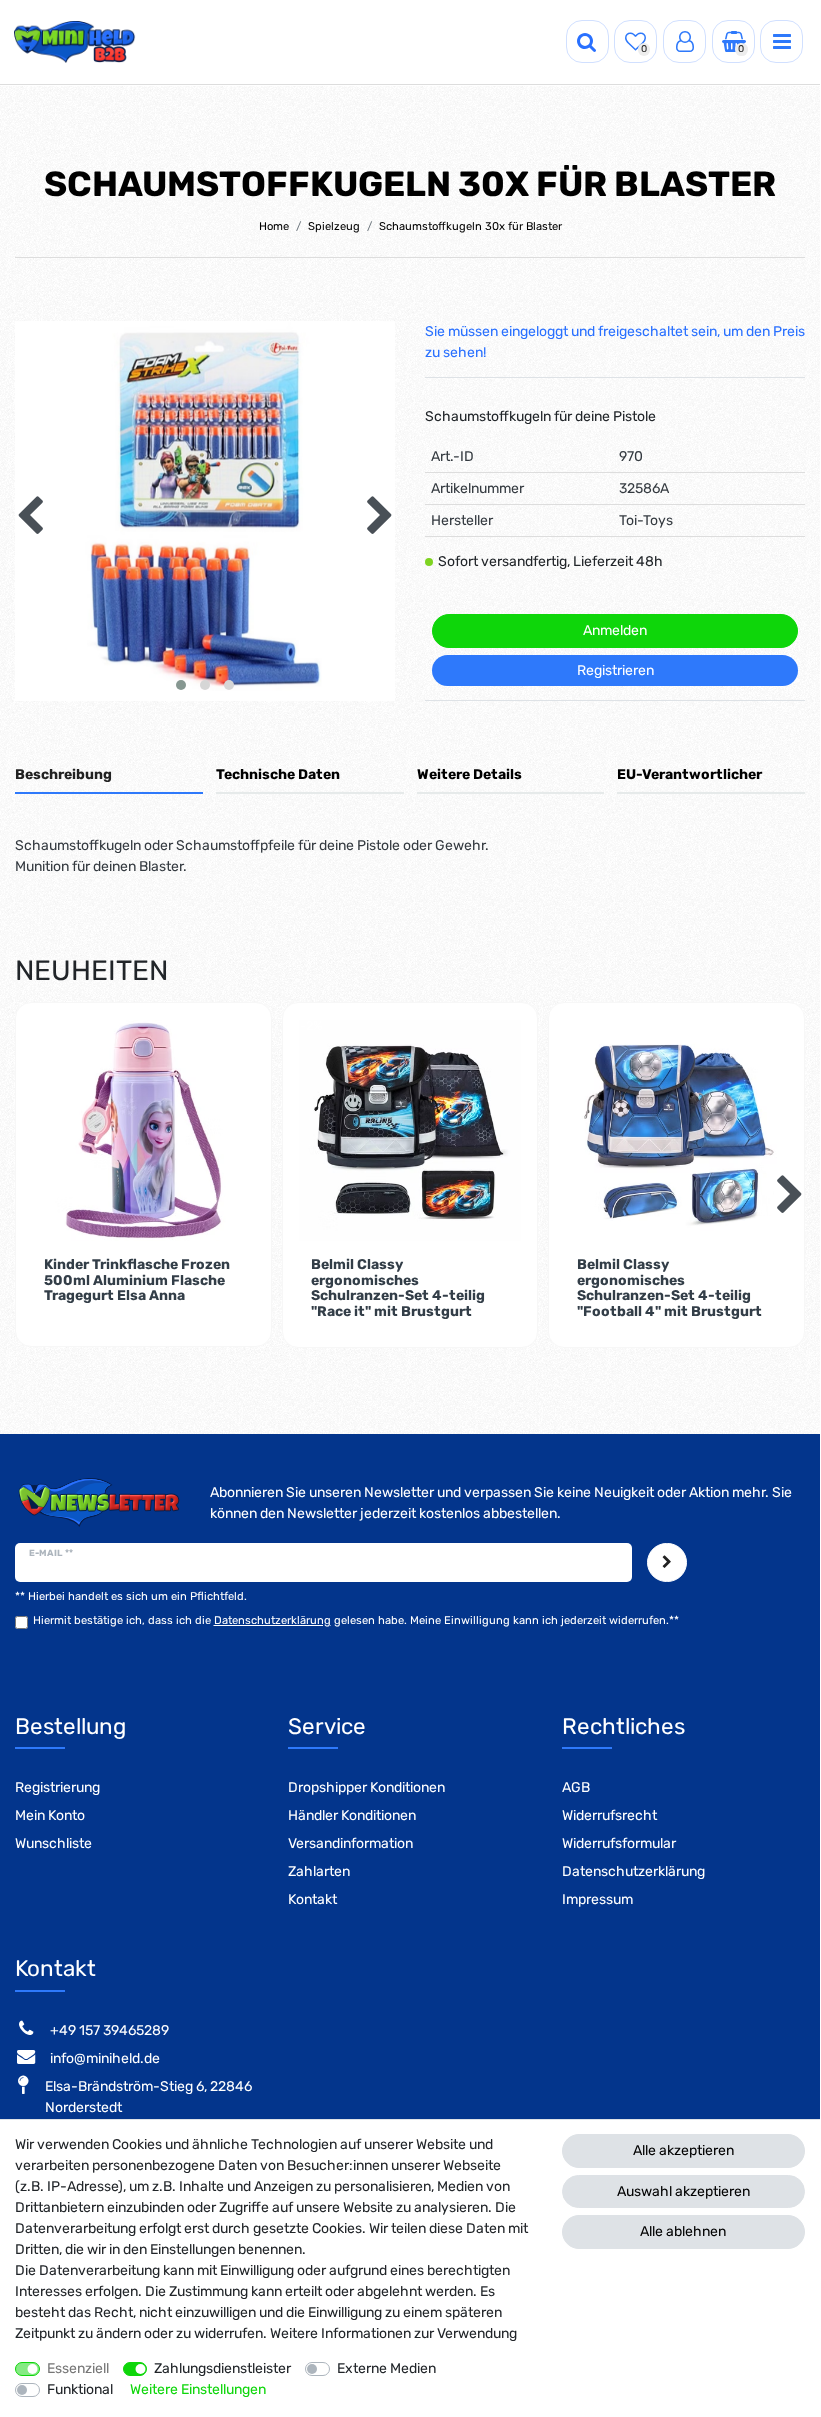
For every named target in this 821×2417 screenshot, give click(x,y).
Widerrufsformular (619, 1843)
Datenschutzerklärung (633, 1871)
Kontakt (312, 1899)
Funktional (80, 2389)
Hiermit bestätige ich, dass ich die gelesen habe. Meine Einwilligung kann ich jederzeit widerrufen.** (356, 1620)
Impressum (597, 1899)
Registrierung (57, 1787)
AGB (576, 1787)
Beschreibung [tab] (63, 774)
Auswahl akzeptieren (683, 2191)
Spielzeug (334, 226)
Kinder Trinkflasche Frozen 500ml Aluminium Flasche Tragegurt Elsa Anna (137, 1280)
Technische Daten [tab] (278, 774)
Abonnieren (667, 1562)
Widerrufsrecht (609, 1815)
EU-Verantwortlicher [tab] (689, 774)
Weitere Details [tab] (469, 774)
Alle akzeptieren (683, 2150)
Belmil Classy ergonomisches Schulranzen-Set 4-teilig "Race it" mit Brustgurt (398, 1288)
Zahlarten (319, 1871)
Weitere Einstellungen (198, 2389)
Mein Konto (50, 1815)
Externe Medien (386, 2368)
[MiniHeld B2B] (75, 42)
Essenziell (78, 2368)
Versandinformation (350, 1843)
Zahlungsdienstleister (222, 2368)
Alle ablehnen (683, 2231)
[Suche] (587, 41)
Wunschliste (53, 1843)
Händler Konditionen (352, 1815)
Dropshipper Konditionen (366, 1787)
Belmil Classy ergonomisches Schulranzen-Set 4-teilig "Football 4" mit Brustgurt (669, 1288)
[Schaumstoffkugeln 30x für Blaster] (205, 511)
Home (274, 226)
